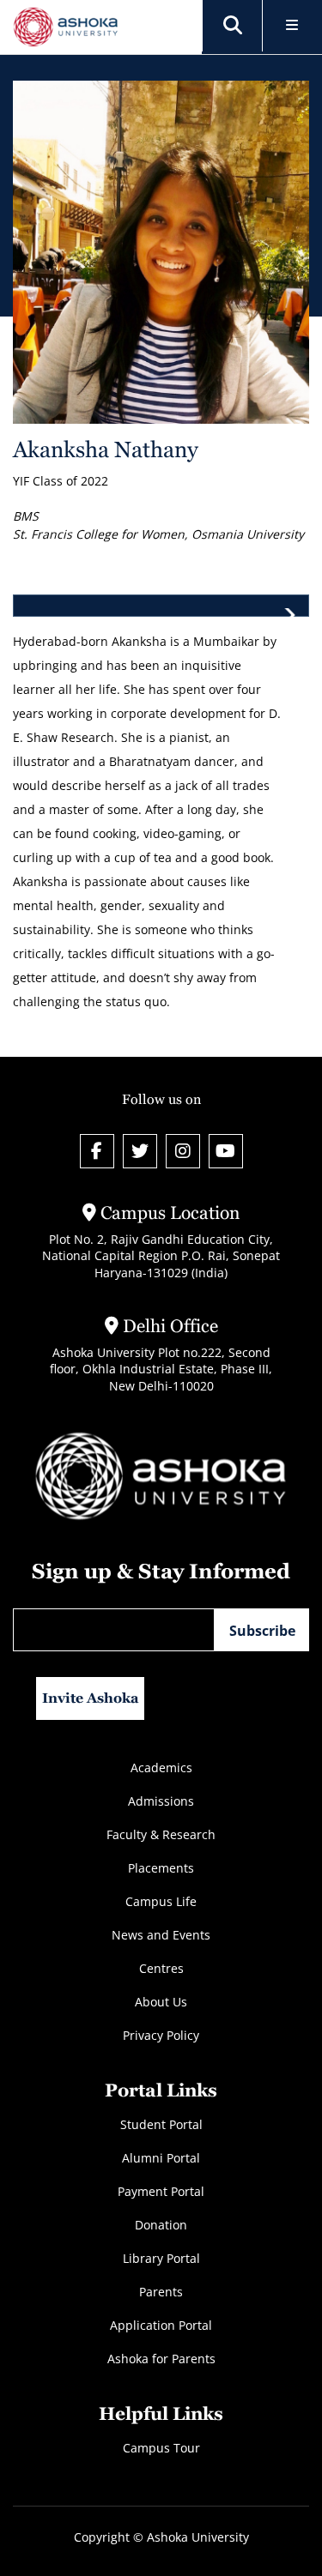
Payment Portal (161, 2191)
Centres (161, 1968)
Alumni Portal (161, 2158)
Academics (161, 1768)
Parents (161, 2292)
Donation (161, 2225)
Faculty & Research (161, 1834)
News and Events (161, 1935)
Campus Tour (161, 2448)
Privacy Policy (161, 2035)
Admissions (161, 1801)
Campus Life (161, 1901)
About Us (161, 2002)
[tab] (161, 606)
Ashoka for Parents (161, 2359)
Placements (161, 1868)
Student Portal (161, 2124)
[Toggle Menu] (292, 26)
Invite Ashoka (91, 1698)
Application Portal (161, 2325)
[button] (233, 26)
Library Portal (161, 2258)
